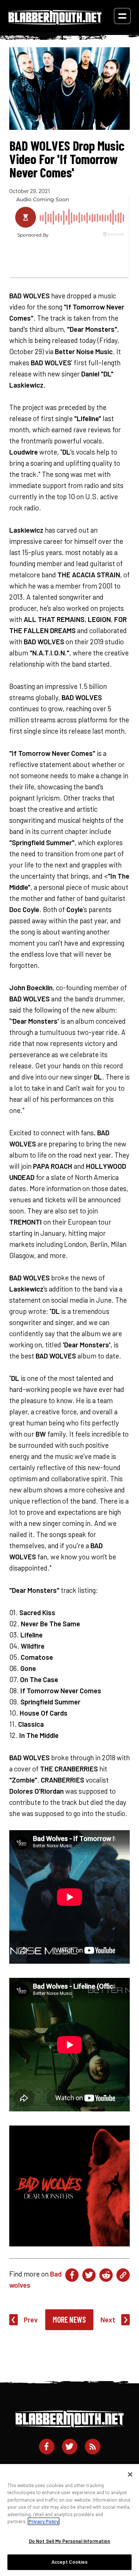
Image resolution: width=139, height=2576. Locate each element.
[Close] (130, 2474)
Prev (31, 2320)
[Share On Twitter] (89, 2275)
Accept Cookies (70, 2562)
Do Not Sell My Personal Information (70, 2541)
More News (69, 2319)
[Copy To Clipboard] (123, 2275)
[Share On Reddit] (106, 2275)
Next (108, 2320)
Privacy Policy (44, 2521)
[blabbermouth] (55, 22)
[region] (69, 2520)
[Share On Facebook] (72, 2275)
